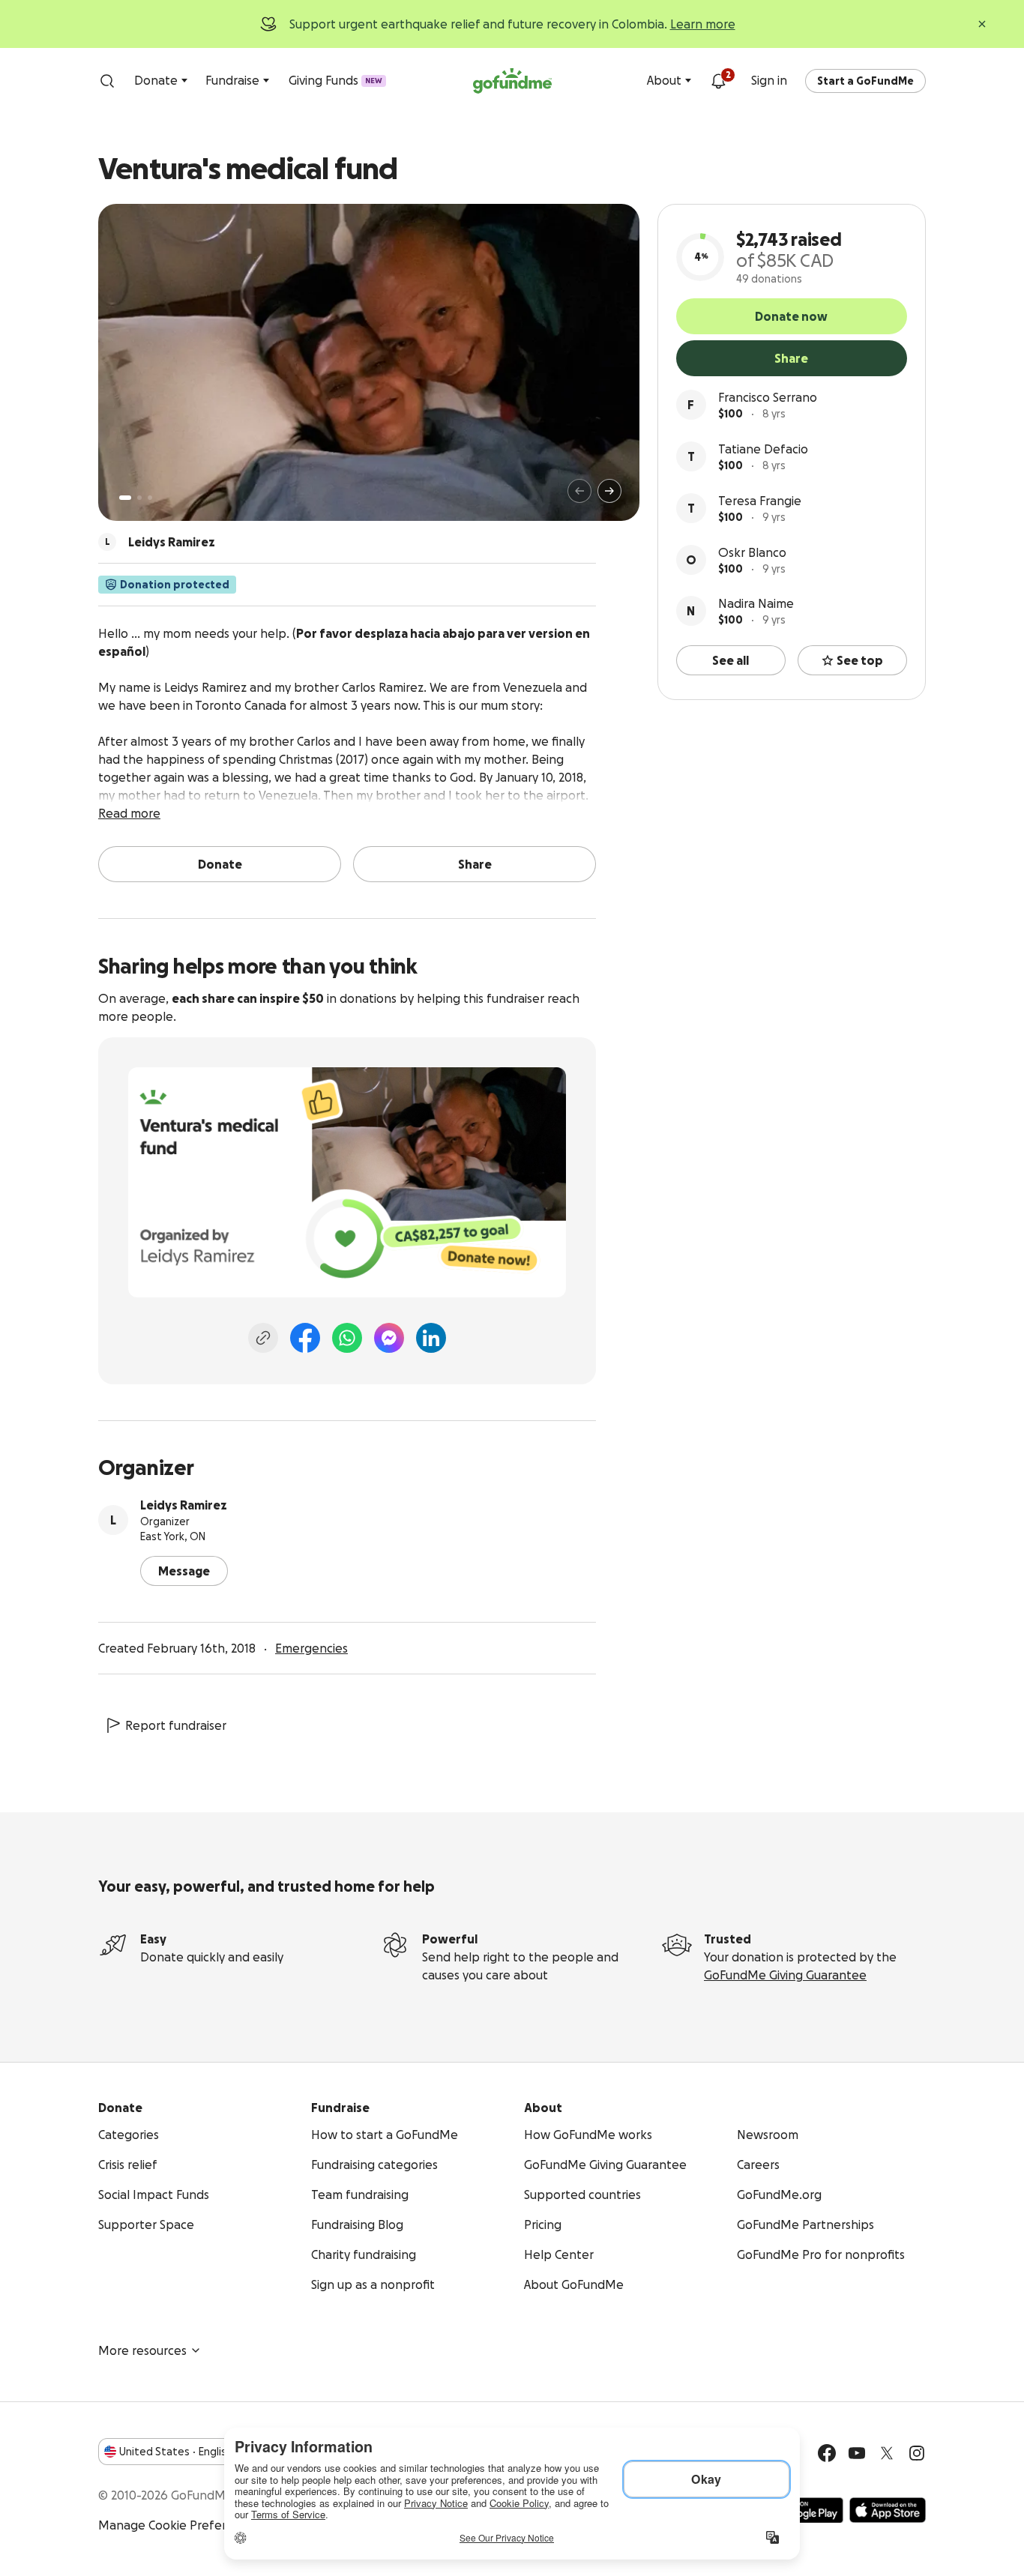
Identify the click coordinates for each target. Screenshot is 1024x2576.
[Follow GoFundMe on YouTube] (857, 2453)
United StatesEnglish (176, 2452)
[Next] (609, 491)
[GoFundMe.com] (512, 81)
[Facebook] (305, 1338)
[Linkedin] (431, 1338)
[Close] (982, 24)
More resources (142, 2350)
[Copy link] (263, 1338)
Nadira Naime (756, 603)
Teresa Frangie (760, 501)
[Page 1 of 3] (125, 498)
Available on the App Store (888, 2510)
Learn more (703, 24)
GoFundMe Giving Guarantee (785, 1975)
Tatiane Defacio (763, 449)
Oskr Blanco (752, 552)
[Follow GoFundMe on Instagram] (917, 2453)
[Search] (107, 81)
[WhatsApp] (347, 1338)
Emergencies (311, 1648)
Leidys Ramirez (184, 1505)
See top (860, 660)
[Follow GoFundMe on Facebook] (827, 2453)
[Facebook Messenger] (389, 1338)
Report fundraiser (176, 1725)
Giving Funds (335, 80)
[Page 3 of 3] (150, 498)
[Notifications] (718, 81)
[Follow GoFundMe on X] (887, 2453)
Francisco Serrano (768, 397)
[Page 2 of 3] (139, 498)
